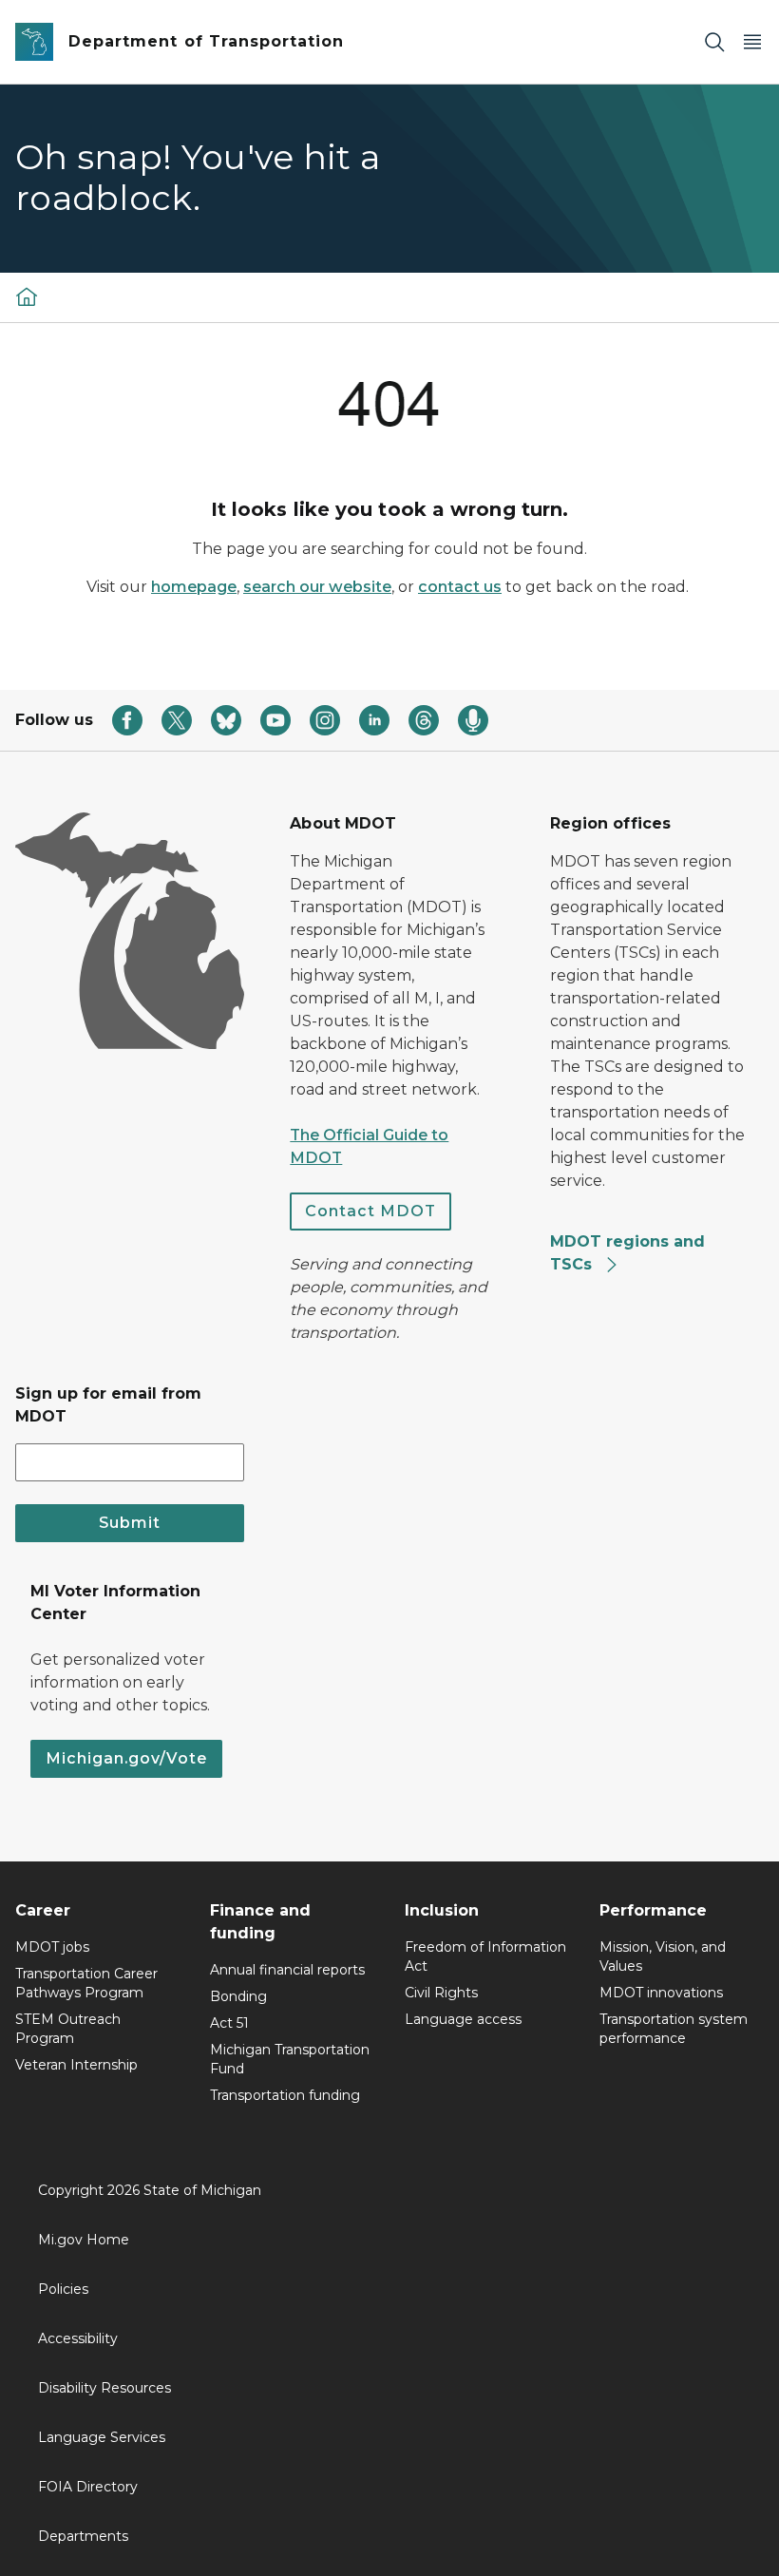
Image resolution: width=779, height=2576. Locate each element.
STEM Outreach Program (68, 2029)
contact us (460, 587)
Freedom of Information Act (485, 1956)
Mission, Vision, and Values (663, 1956)
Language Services (102, 2437)
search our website (317, 587)
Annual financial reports (287, 1970)
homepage (194, 587)
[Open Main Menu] (752, 42)
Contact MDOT (370, 1211)
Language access (463, 2019)
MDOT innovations (661, 1993)
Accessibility (78, 2338)
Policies (63, 2289)
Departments (83, 2536)
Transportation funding (285, 2095)
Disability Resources (104, 2388)
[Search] (714, 42)
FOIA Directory (88, 2487)
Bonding (238, 1996)
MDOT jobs (52, 1947)
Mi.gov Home (84, 2240)
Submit (130, 1523)
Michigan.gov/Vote (126, 1758)
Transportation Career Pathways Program (86, 1983)
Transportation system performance (674, 2029)
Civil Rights (441, 1993)
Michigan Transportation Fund (290, 2059)
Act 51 (229, 2023)
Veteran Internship (76, 2065)
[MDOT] (27, 296)
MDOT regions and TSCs (627, 1253)
